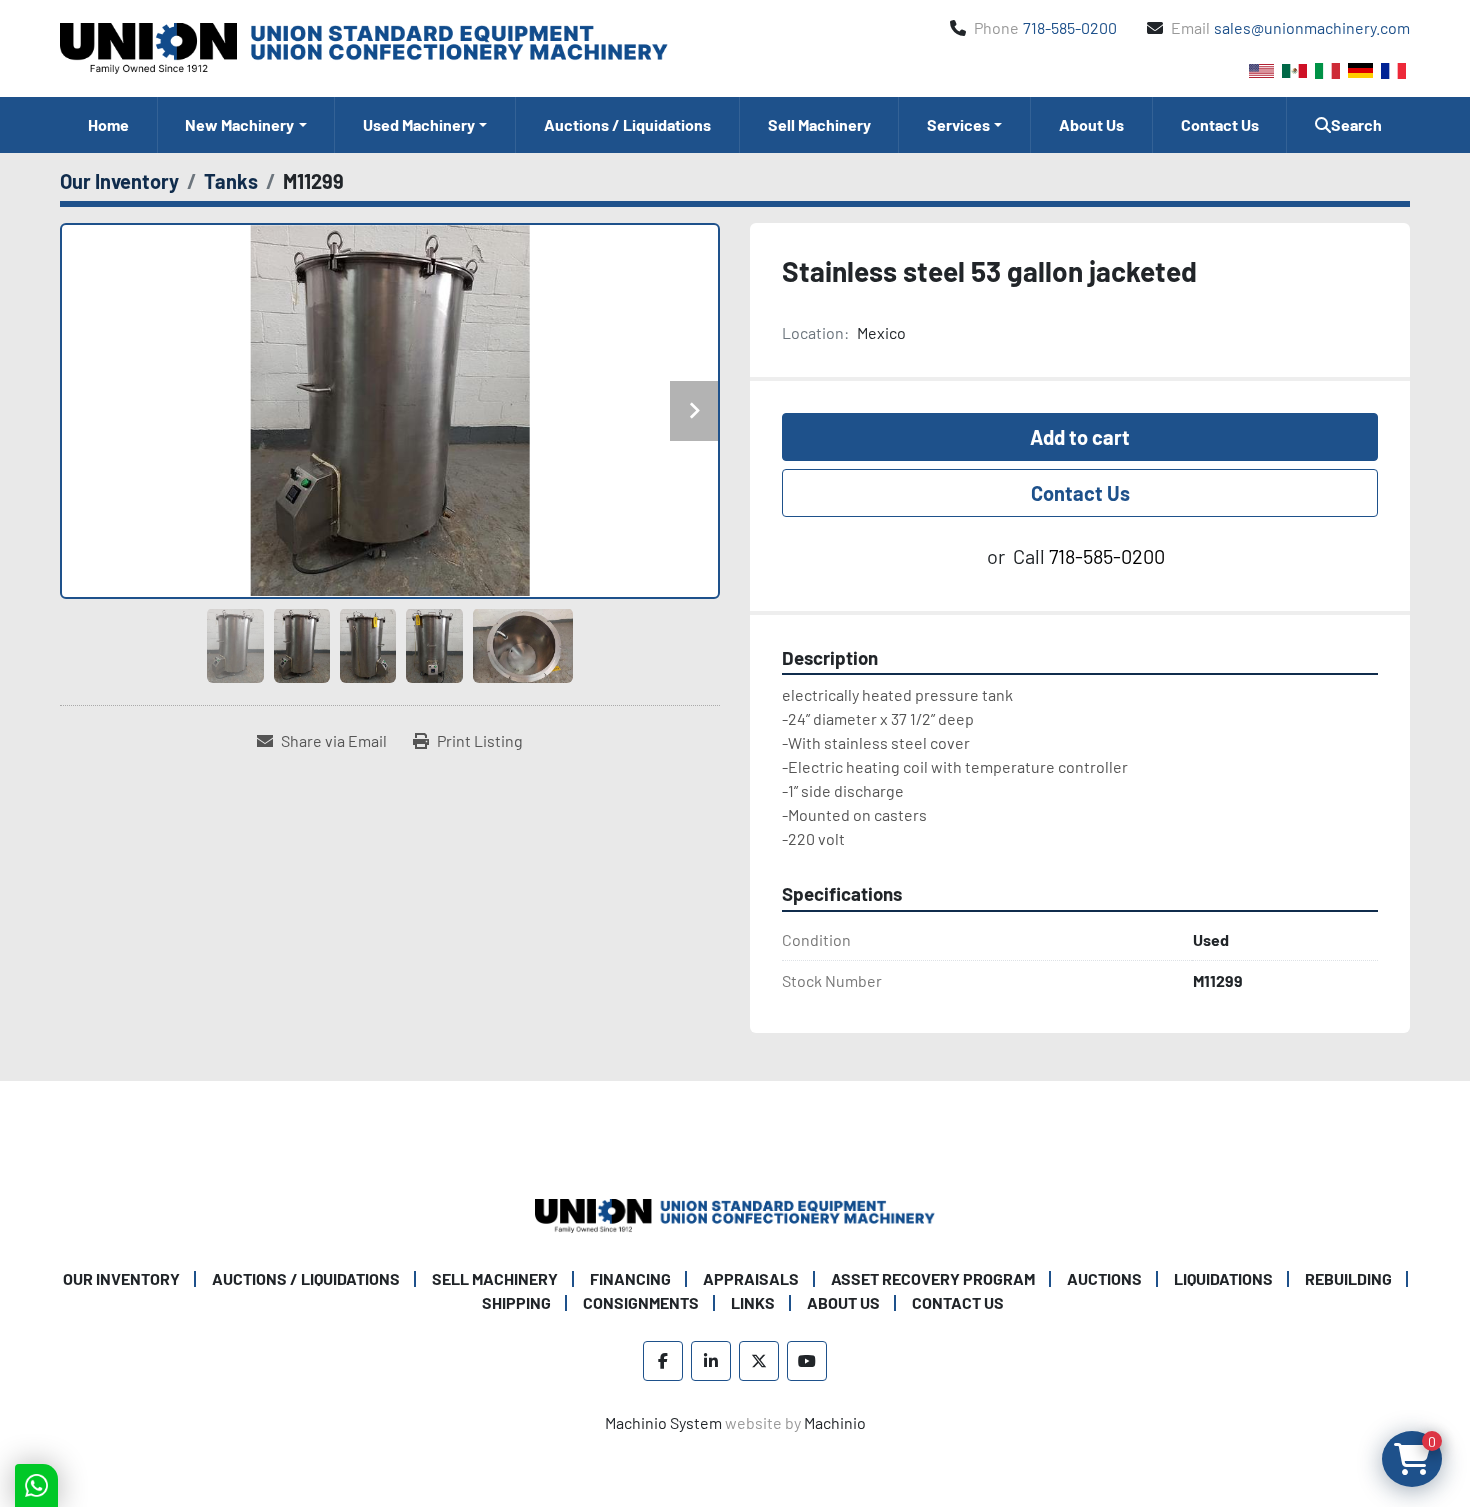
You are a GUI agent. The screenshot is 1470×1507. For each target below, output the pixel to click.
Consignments (641, 1302)
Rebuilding (1348, 1278)
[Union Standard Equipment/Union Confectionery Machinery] (735, 1213)
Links (753, 1302)
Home (108, 124)
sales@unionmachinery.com (1312, 27)
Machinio (835, 1422)
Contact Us (1220, 124)
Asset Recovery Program (933, 1278)
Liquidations (1223, 1278)
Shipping (516, 1302)
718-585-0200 (1070, 27)
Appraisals (751, 1278)
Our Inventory (121, 1278)
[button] (246, 125)
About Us (1091, 124)
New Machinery (239, 124)
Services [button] (958, 124)
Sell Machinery (819, 124)
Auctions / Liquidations (627, 124)
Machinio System (663, 1422)
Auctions (1104, 1278)
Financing (630, 1278)
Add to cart (1080, 437)
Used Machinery (419, 124)
